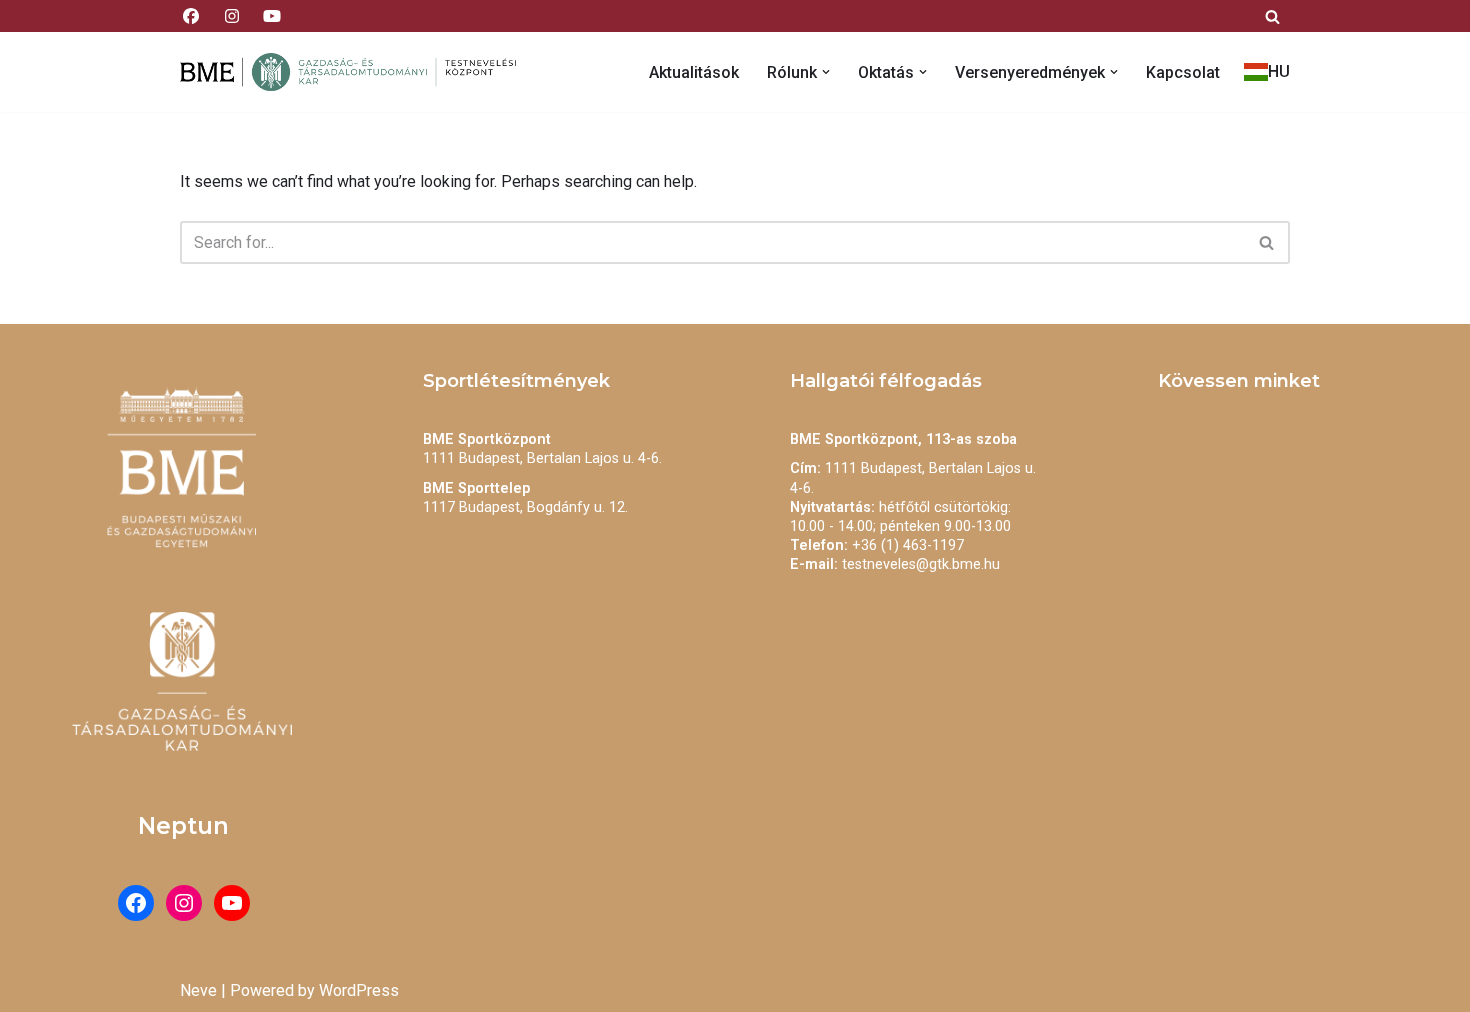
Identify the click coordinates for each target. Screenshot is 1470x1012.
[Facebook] (136, 903)
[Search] (1272, 16)
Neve (198, 990)
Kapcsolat (1183, 72)
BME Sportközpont (487, 439)
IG (231, 15)
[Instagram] (184, 903)
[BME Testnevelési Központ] (355, 72)
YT (272, 15)
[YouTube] (232, 903)
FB (191, 15)
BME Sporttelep (476, 488)
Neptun (183, 826)
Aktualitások (694, 72)
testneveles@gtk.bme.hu (921, 564)
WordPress (359, 990)
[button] (826, 72)
